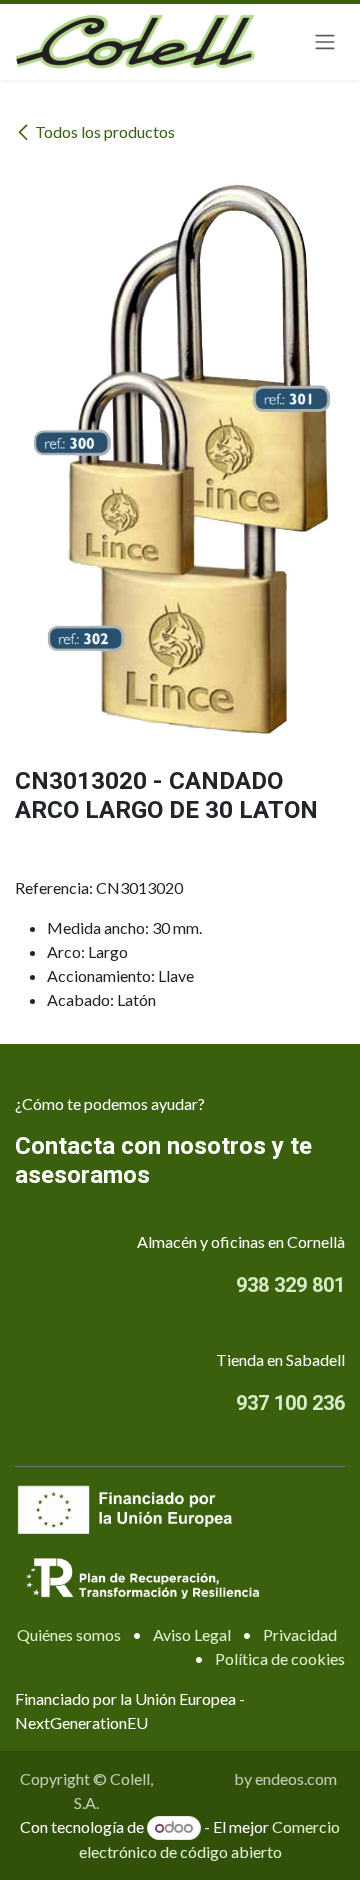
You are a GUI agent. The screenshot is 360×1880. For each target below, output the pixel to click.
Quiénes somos (69, 1634)
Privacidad (300, 1634)
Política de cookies (280, 1658)
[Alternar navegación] (325, 42)
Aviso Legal (192, 1634)
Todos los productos (105, 131)
